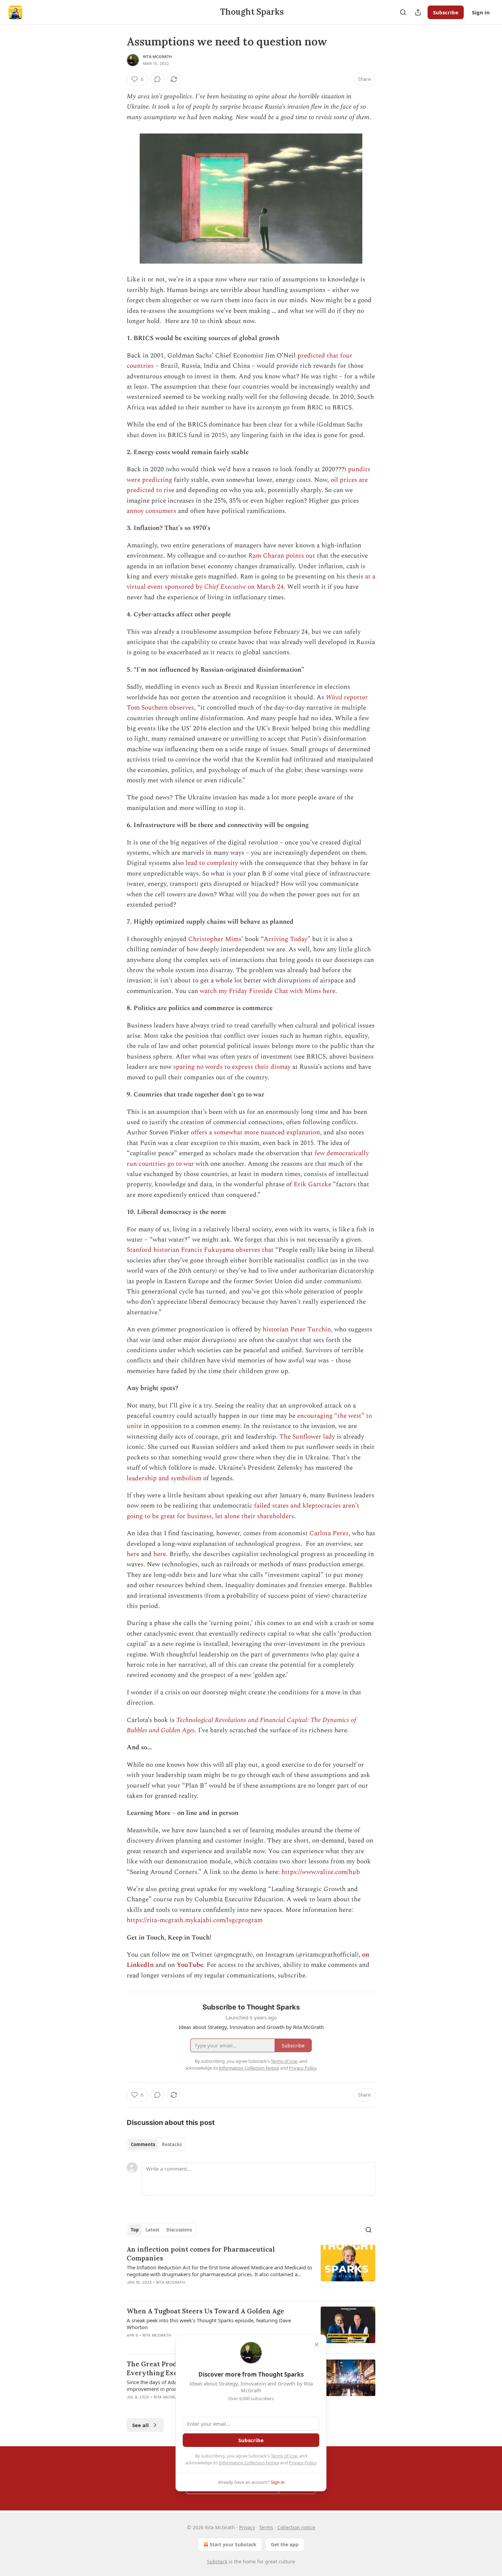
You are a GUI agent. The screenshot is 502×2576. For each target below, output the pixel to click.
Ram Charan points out (282, 556)
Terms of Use (284, 2456)
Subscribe (446, 12)
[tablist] (156, 2144)
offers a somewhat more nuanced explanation (255, 1132)
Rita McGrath (157, 57)
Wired (335, 697)
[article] (251, 2270)
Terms (266, 2527)
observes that (255, 1250)
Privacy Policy (303, 2463)
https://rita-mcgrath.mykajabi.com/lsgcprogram (195, 1920)
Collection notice (296, 2527)
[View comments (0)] (157, 79)
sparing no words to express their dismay (232, 1067)
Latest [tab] (152, 2230)
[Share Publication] (418, 12)
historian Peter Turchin (297, 1329)
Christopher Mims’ (216, 939)
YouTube (190, 1965)
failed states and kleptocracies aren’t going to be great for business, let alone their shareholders (243, 1511)
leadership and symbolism (164, 1478)
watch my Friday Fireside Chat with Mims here (268, 991)
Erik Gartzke (312, 1184)
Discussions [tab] (179, 2230)
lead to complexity (212, 863)
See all (141, 2425)
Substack (217, 2561)
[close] (317, 2344)
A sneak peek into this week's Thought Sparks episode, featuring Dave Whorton (209, 2324)
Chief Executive (225, 587)
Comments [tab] (143, 2144)
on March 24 (265, 587)
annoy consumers (151, 511)
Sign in (481, 12)
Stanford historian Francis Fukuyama (180, 1250)
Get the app (285, 2544)
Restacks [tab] (172, 2144)
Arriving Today (285, 939)
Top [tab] (135, 2230)
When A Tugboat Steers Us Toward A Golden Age (205, 2311)
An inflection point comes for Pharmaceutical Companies (201, 2254)
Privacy (247, 2527)
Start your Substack (233, 2544)
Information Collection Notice (249, 2463)
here (133, 1554)
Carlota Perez (329, 1533)
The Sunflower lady (307, 1437)
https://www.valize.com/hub (321, 1872)
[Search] (403, 12)
